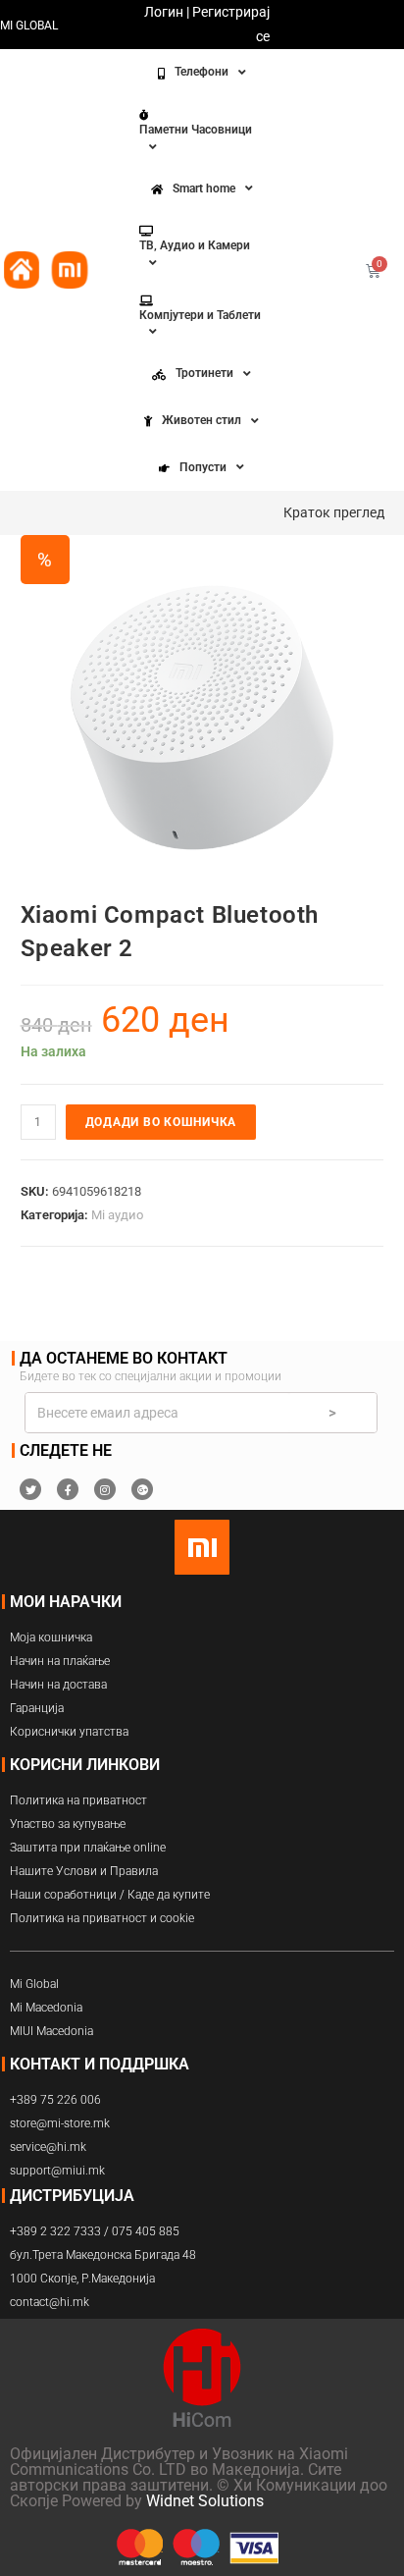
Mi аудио (117, 1215)
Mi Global (34, 1984)
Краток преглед (334, 512)
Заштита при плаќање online (88, 1848)
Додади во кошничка (161, 1122)
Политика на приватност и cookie (102, 1918)
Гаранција (37, 1708)
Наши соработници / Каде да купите (110, 1895)
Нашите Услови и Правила (84, 1871)
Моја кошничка (51, 1637)
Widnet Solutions (205, 2501)
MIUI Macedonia (51, 2031)
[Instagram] (105, 1489)
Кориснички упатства (69, 1732)
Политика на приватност (78, 1800)
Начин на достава (58, 1685)
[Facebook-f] (68, 1489)
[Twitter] (30, 1489)
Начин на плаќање (60, 1661)
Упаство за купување (68, 1824)
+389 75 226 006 (55, 2100)
